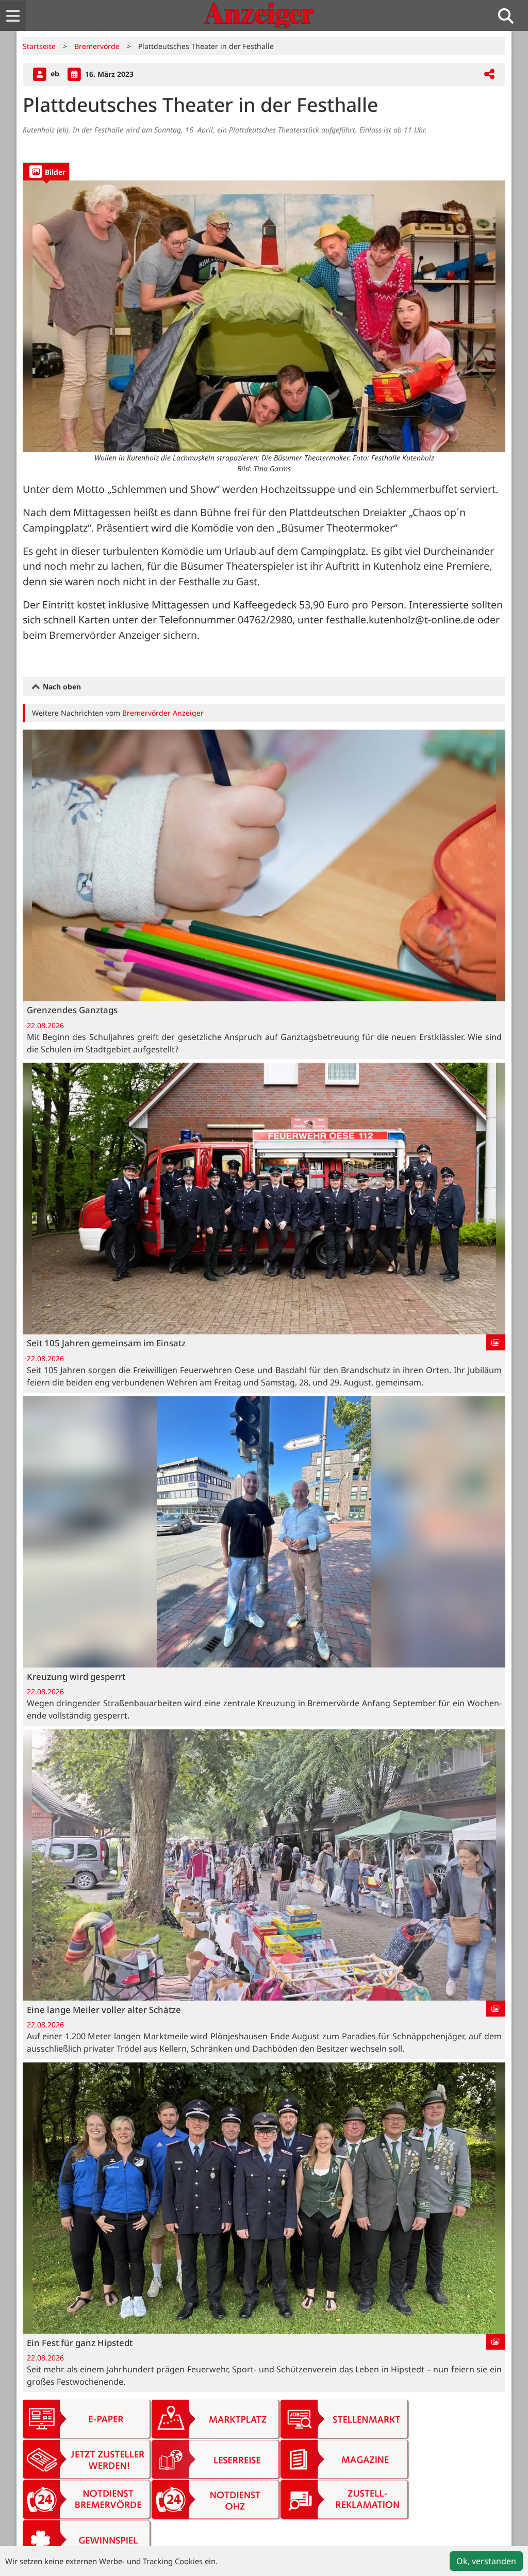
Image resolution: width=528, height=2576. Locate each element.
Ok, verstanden (486, 2561)
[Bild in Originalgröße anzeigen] (264, 316)
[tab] (46, 171)
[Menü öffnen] (13, 16)
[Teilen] (489, 75)
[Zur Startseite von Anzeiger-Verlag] (259, 15)
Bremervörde (97, 46)
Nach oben (61, 687)
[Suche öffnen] (510, 16)
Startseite (39, 46)
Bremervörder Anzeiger (163, 713)
